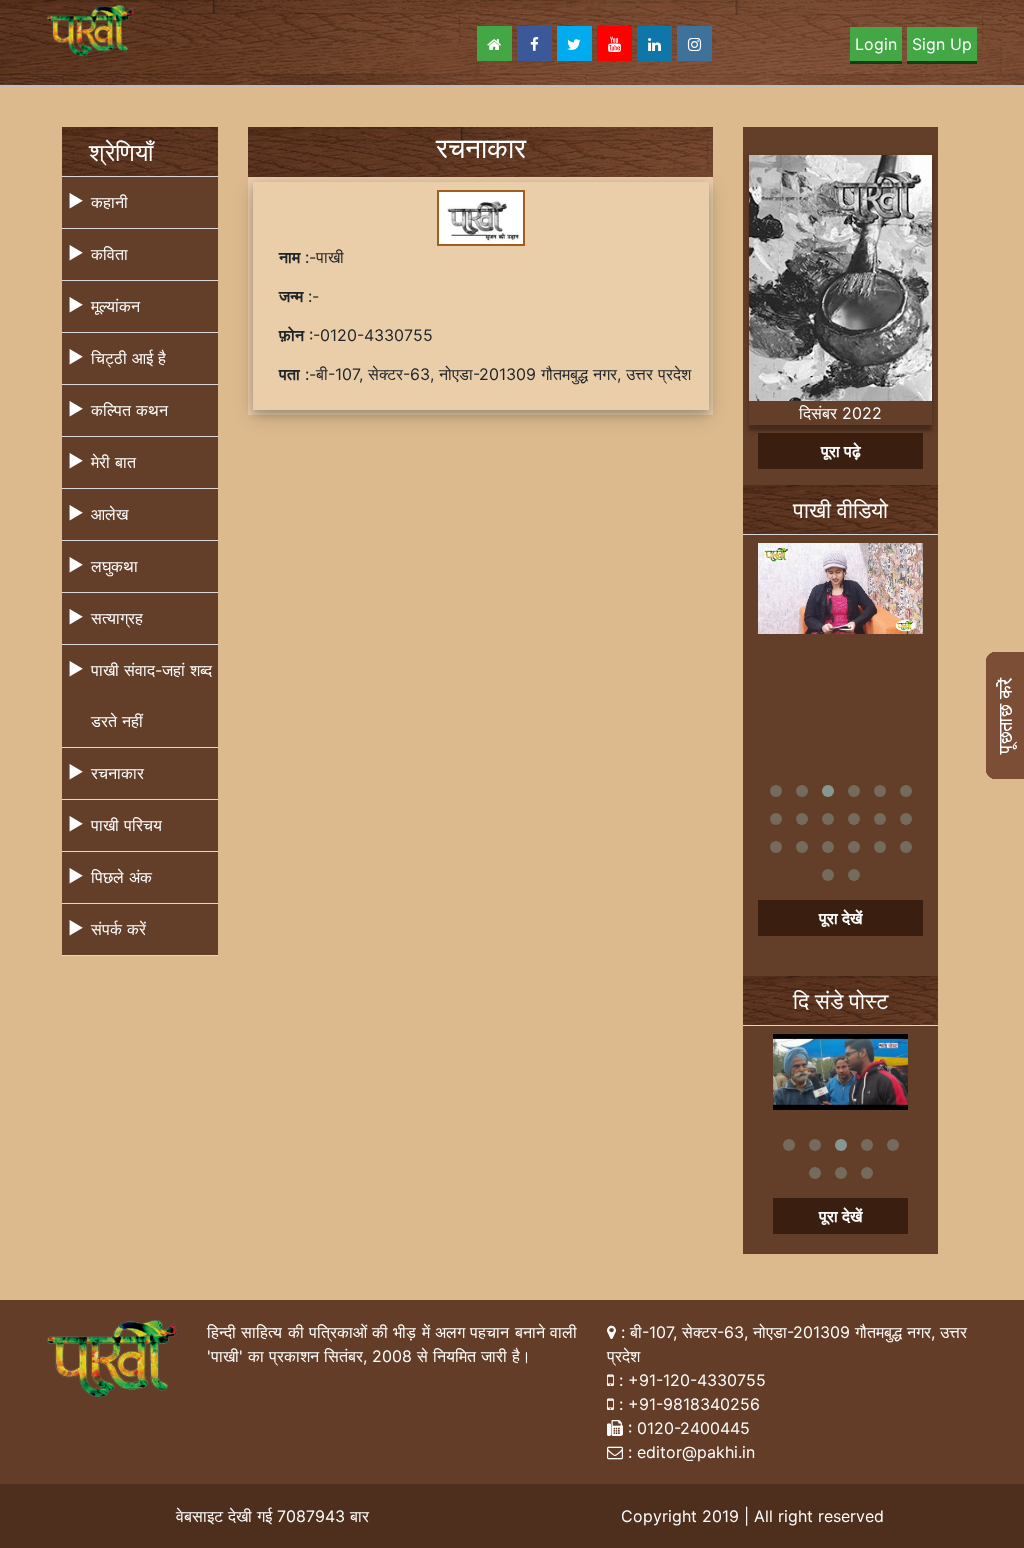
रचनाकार (117, 773)
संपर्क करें (118, 929)
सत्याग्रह (117, 618)
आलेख (109, 514)
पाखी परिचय (126, 825)
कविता (109, 254)
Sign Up (942, 44)
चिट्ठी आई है (128, 358)
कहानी (109, 202)
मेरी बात (113, 462)
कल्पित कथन (129, 410)
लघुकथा (114, 566)
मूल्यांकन (115, 306)
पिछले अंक (121, 877)
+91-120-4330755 (697, 1380)
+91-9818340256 (694, 1404)
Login (876, 44)
